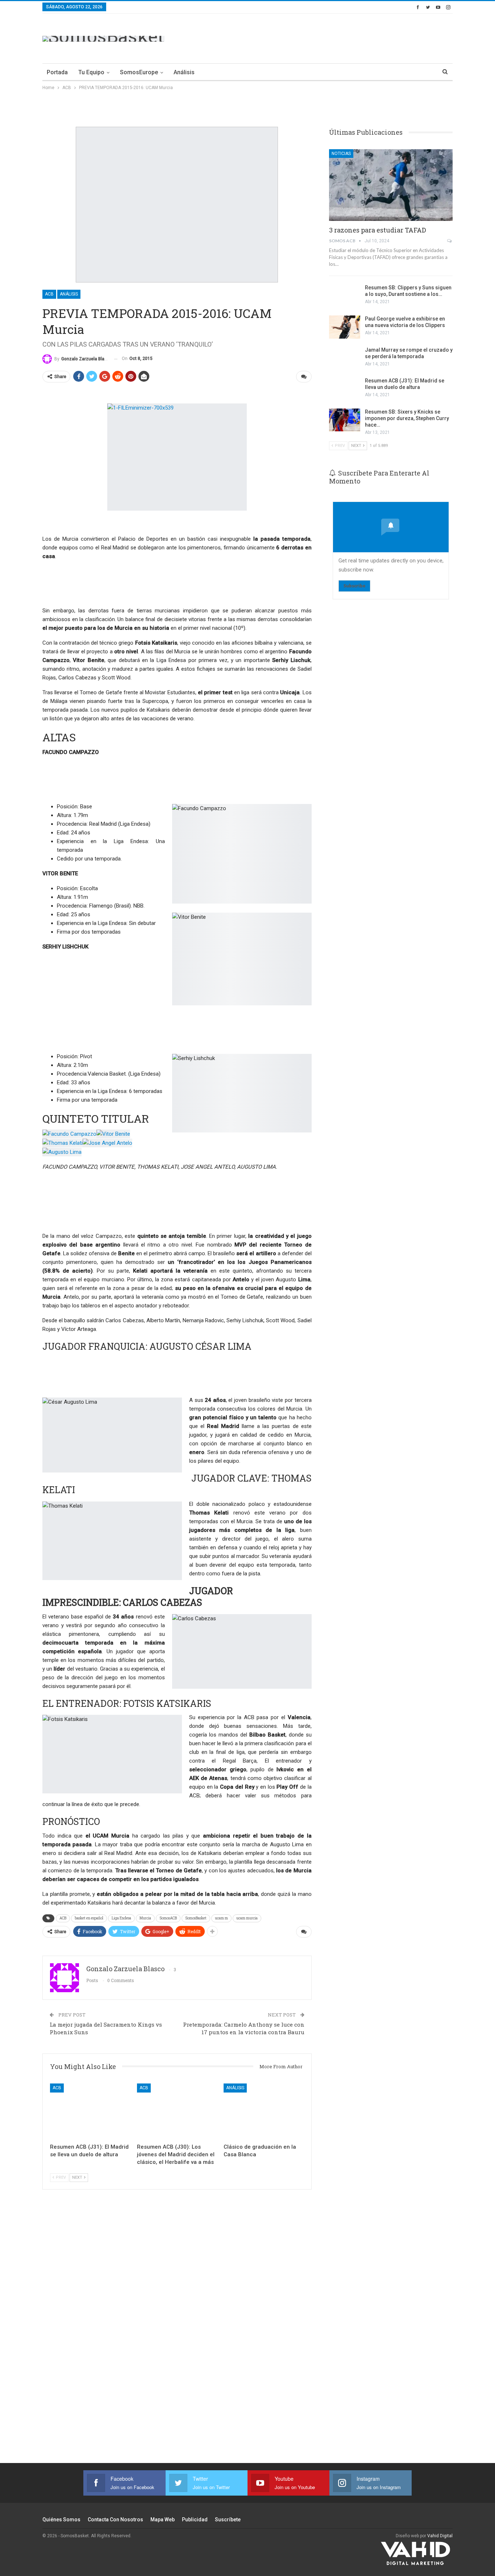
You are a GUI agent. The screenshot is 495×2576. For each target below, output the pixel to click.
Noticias (341, 154)
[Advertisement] (321, 37)
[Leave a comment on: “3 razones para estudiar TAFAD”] (450, 241)
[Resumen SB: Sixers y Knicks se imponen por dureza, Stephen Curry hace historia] (345, 420)
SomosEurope (139, 72)
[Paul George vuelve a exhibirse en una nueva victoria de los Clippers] (345, 327)
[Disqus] (177, 2336)
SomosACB (168, 1918)
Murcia (145, 1918)
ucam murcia (247, 1918)
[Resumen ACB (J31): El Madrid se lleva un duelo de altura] (90, 2112)
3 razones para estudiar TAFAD (378, 230)
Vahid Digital (440, 2536)
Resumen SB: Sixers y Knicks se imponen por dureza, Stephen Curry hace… (407, 418)
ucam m (221, 1918)
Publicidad (195, 2520)
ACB (49, 294)
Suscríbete (228, 2520)
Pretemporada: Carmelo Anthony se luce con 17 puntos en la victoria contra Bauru (244, 2028)
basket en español (89, 1918)
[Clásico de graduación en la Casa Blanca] (264, 2112)
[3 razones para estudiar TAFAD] (391, 185)
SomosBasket (196, 1918)
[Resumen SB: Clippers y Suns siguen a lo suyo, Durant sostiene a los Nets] (345, 296)
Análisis (184, 72)
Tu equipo (91, 72)
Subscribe (354, 586)
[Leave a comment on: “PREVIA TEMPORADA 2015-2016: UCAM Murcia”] (304, 377)
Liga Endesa (121, 1918)
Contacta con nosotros (115, 2520)
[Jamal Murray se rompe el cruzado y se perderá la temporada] (345, 358)
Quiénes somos (61, 2520)
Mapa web (163, 2520)
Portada (57, 72)
